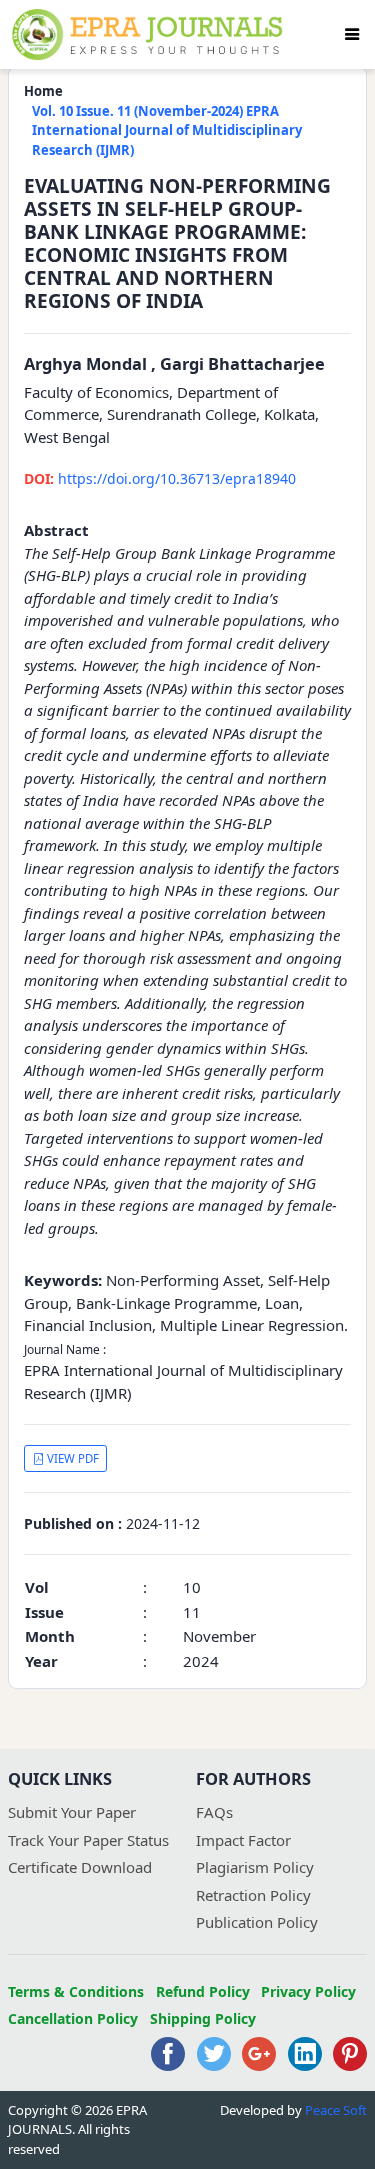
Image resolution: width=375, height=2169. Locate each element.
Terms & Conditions (76, 1991)
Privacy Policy (308, 1991)
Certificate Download (80, 1867)
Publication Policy (257, 1922)
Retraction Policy (253, 1895)
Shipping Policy (203, 2018)
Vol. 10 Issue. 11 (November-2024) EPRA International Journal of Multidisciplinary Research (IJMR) (167, 130)
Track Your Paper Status (88, 1840)
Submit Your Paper (72, 1812)
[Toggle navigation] (352, 34)
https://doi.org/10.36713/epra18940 (160, 478)
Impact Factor (243, 1840)
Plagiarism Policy (255, 1867)
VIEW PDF (71, 1458)
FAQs (214, 1812)
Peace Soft (336, 2110)
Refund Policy (203, 1991)
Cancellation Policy (73, 2018)
